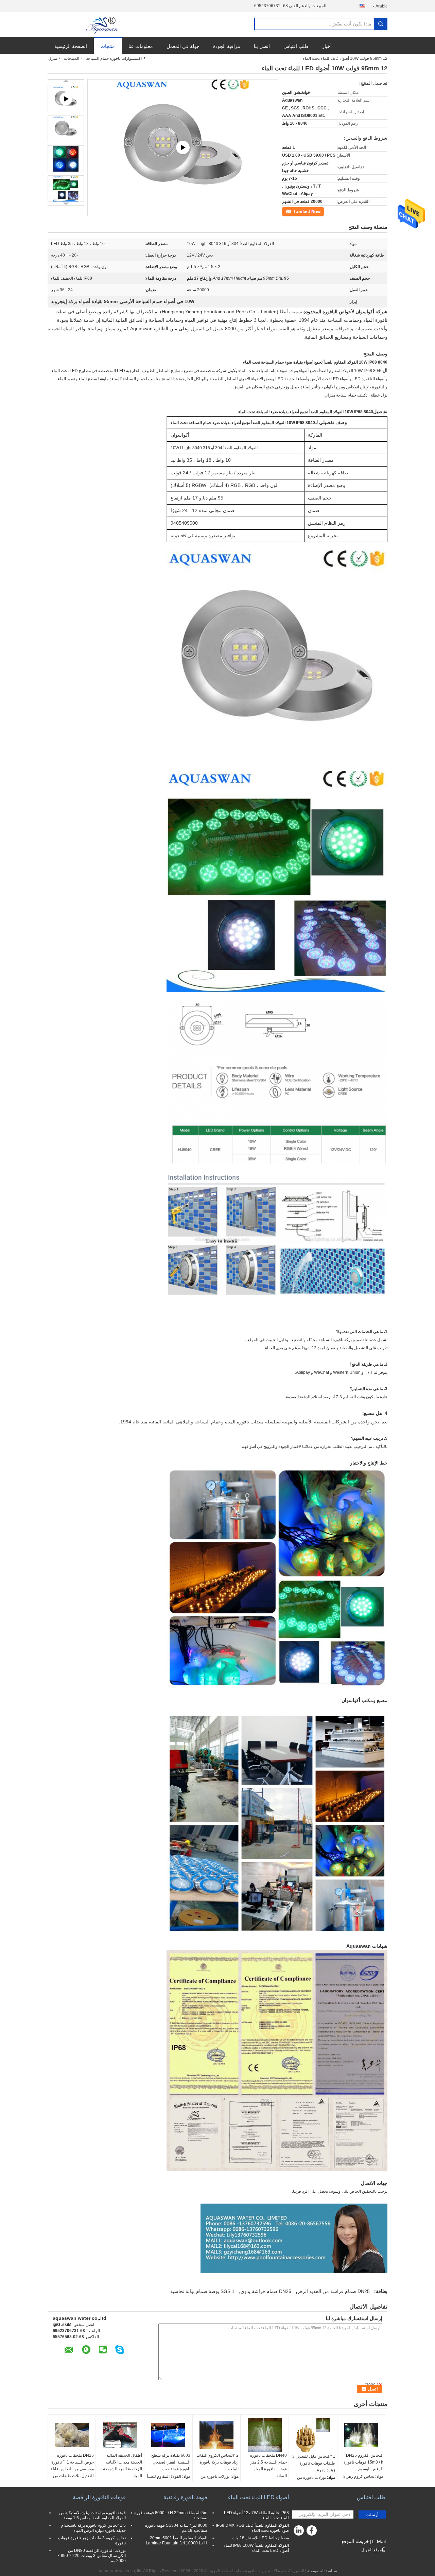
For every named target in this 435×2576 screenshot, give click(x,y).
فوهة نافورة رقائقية (185, 2497)
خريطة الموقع (355, 2541)
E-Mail (379, 2541)
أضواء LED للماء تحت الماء (258, 2497)
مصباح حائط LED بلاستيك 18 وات (260, 2538)
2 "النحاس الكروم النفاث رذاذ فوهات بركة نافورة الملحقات (217, 2462)
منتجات (108, 46)
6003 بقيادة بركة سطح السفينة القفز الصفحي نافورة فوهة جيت (171, 2462)
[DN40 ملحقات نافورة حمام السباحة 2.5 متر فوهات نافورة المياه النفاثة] (265, 2435)
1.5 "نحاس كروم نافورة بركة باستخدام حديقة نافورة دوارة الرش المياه (93, 2528)
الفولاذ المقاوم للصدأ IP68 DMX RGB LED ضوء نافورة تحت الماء (252, 2528)
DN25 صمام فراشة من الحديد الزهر (334, 2291)
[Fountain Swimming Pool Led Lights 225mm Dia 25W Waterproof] (183, 148)
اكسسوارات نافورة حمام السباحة (114, 58)
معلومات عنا (141, 46)
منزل (53, 58)
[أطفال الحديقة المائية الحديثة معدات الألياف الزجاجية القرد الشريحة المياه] (120, 2435)
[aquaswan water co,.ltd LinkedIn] (299, 2532)
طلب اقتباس (296, 46)
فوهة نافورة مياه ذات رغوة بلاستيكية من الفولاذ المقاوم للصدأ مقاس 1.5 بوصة (92, 2515)
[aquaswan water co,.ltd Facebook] (313, 2532)
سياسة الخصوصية (322, 2571)
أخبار (327, 46)
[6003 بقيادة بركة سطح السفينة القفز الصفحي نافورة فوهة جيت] (168, 2435)
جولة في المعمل (183, 46)
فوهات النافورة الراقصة (99, 2497)
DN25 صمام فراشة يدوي (266, 2291)
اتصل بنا (262, 46)
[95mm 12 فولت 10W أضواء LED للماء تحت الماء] (66, 129)
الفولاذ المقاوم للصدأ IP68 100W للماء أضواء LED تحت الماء (256, 2548)
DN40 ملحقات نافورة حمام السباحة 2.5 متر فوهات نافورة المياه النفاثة (268, 2466)
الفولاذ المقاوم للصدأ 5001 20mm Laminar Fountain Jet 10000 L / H (177, 2540)
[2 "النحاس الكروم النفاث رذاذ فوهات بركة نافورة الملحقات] (216, 2435)
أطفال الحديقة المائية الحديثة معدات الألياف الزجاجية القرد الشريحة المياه (123, 2466)
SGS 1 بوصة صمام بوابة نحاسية (202, 2291)
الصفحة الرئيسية (71, 46)
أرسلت (372, 2515)
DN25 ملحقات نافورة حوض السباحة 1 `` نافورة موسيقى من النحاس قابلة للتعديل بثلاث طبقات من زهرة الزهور (72, 2469)
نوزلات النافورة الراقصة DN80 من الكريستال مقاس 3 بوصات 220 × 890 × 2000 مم (92, 2556)
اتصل (320, 211)
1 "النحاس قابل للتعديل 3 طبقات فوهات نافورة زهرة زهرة (314, 2463)
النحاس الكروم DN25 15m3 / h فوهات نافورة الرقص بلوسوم (363, 2462)
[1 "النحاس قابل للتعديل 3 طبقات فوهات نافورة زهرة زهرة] (313, 2435)
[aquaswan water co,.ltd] (103, 24)
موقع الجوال (371, 2550)
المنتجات (72, 58)
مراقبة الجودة (227, 46)
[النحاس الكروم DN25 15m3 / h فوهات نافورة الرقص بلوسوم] (361, 2435)
